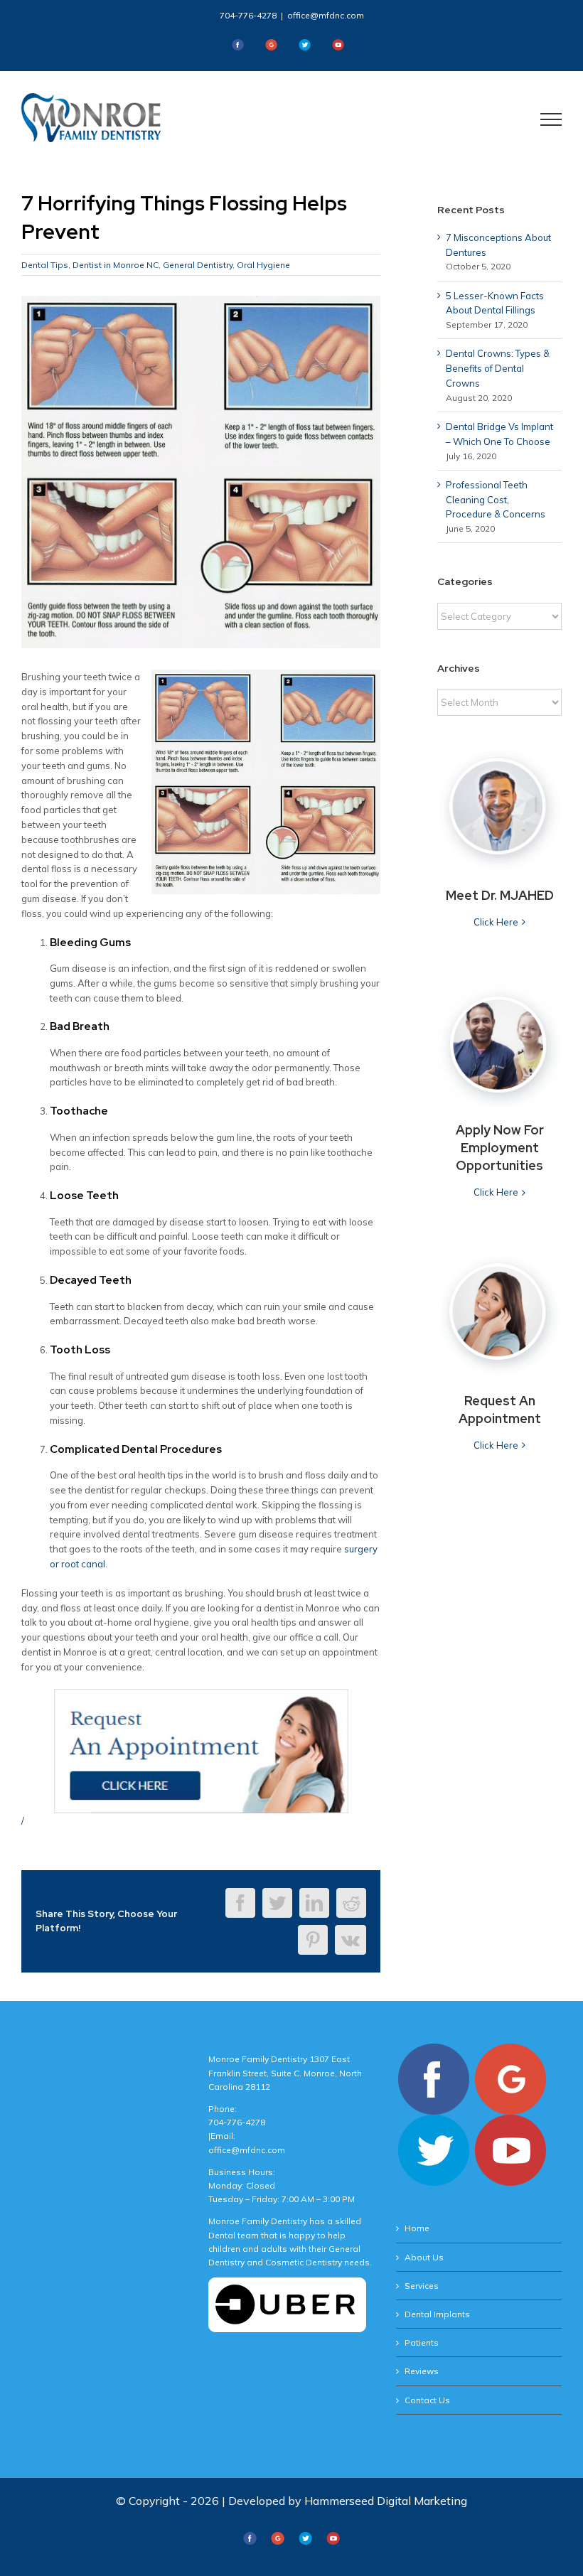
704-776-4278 (248, 15)
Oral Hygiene (263, 265)
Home (417, 2228)
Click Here (496, 922)
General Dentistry (198, 265)
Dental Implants (437, 2314)
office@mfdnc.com (326, 15)
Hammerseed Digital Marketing (386, 2501)
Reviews (422, 2371)
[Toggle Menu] (551, 119)
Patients (422, 2342)
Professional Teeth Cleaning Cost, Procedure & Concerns (496, 500)
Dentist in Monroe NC (116, 265)
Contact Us (427, 2400)
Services (422, 2286)
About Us (424, 2257)
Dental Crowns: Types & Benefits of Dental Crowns (498, 368)
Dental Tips (45, 265)
